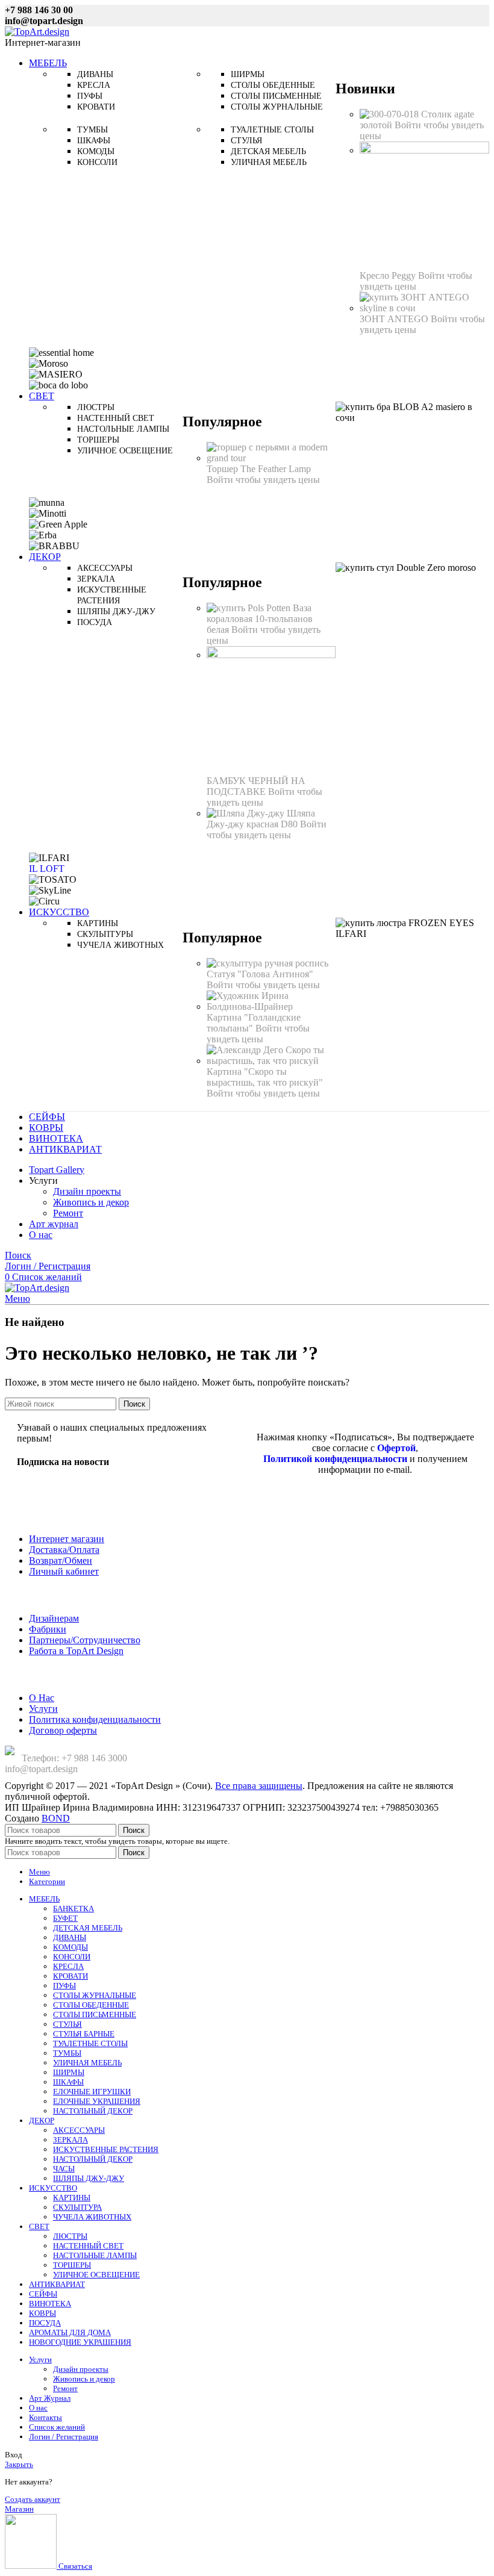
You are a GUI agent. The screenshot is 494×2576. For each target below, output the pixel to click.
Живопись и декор (91, 1202)
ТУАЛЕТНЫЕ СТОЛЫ (90, 2043)
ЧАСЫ (64, 2169)
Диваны (95, 74)
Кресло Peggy (389, 275)
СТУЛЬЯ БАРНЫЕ (84, 2034)
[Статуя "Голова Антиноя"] (267, 963)
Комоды (96, 151)
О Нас (42, 1698)
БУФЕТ (65, 1918)
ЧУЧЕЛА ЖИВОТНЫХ (92, 2217)
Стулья (246, 141)
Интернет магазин (67, 1539)
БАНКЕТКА (73, 1909)
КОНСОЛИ (72, 1957)
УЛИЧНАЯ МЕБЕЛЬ (87, 2063)
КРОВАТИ (70, 1976)
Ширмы (248, 74)
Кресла (94, 85)
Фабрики (48, 1629)
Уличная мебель (269, 162)
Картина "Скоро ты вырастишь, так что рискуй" (265, 1077)
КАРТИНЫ (72, 2198)
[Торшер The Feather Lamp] (271, 458)
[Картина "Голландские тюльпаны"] (271, 1006)
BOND (56, 1818)
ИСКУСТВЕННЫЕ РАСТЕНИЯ (106, 2149)
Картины (98, 923)
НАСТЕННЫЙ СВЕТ (88, 2246)
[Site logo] (37, 32)
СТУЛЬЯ (67, 2024)
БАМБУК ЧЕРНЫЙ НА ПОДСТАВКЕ (256, 786)
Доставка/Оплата (64, 1550)
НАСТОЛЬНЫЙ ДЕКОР (93, 2111)
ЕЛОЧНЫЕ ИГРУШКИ (92, 2092)
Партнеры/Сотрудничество (85, 1640)
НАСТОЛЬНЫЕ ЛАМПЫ (95, 2255)
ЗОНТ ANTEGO (395, 319)
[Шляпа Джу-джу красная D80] (247, 813)
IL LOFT (47, 869)
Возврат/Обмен (61, 1560)
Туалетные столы (272, 130)
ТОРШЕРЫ (72, 2265)
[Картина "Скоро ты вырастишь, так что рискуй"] (271, 1061)
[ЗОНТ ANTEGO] (424, 308)
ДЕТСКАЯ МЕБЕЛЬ (88, 1928)
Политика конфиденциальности (95, 1719)
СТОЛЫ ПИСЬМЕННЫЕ (95, 2014)
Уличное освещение (125, 451)
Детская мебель (268, 151)
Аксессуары (105, 568)
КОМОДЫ (70, 1947)
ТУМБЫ (67, 2053)
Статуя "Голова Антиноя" (260, 974)
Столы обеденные (273, 85)
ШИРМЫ (69, 2072)
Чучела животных (120, 945)
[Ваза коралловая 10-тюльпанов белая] (250, 608)
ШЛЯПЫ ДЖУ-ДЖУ (89, 2178)
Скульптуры (105, 934)
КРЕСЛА (68, 1966)
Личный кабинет (64, 1571)
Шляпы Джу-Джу (116, 611)
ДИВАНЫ (70, 1937)
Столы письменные (276, 96)
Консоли (97, 162)
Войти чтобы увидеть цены (416, 281)
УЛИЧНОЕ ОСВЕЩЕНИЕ (96, 2275)
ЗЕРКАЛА (70, 2140)
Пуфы (90, 96)
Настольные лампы (123, 429)
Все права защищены (259, 1786)
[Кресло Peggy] (424, 150)
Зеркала (96, 579)
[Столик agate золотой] (390, 114)
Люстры (96, 407)
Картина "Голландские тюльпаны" (254, 1023)
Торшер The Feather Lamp (259, 469)
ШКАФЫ (68, 2082)
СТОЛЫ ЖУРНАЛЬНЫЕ (95, 1995)
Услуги (43, 1709)
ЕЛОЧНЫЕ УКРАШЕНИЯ (97, 2101)
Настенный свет (116, 418)
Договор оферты (63, 1730)
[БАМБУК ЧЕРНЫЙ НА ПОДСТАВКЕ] (271, 655)
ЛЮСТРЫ (70, 2236)
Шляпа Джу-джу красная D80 (261, 819)
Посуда (95, 622)
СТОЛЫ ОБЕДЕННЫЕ (91, 2005)
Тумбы (92, 130)
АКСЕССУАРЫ (79, 2130)
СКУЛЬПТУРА (77, 2207)
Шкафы (94, 141)
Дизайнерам (54, 1618)
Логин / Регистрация (64, 2437)
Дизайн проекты (87, 1191)
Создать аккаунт (33, 2499)
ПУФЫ (64, 1986)
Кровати (96, 107)
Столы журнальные (277, 107)
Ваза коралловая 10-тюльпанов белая (260, 619)
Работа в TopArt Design (76, 1651)
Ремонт (68, 1213)
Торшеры (98, 440)
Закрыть (19, 2464)
